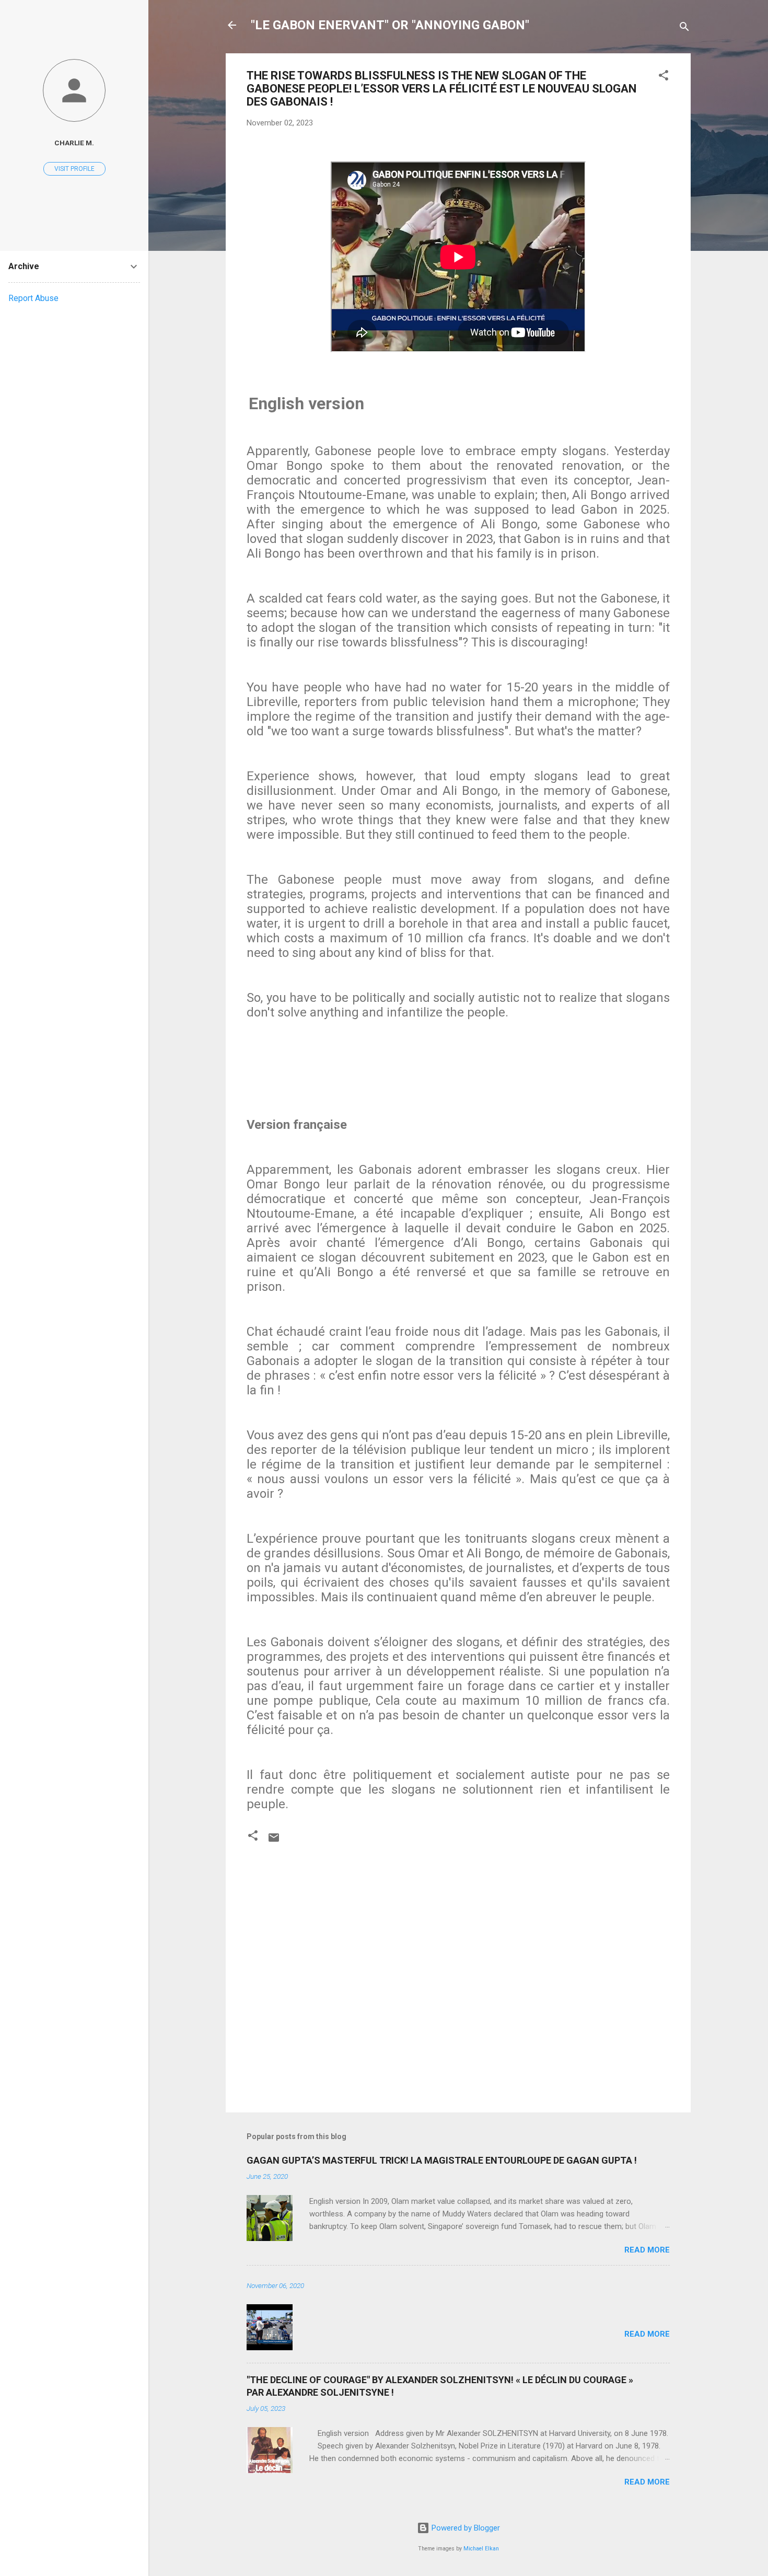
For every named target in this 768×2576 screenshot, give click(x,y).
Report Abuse (33, 298)
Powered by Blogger (465, 2528)
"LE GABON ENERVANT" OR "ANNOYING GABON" (390, 25)
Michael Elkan (481, 2549)
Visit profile (74, 169)
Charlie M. (74, 143)
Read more (647, 2250)
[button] (664, 77)
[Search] (684, 28)
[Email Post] (274, 1841)
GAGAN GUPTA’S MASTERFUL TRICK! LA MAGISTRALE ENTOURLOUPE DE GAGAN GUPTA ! (442, 2160)
